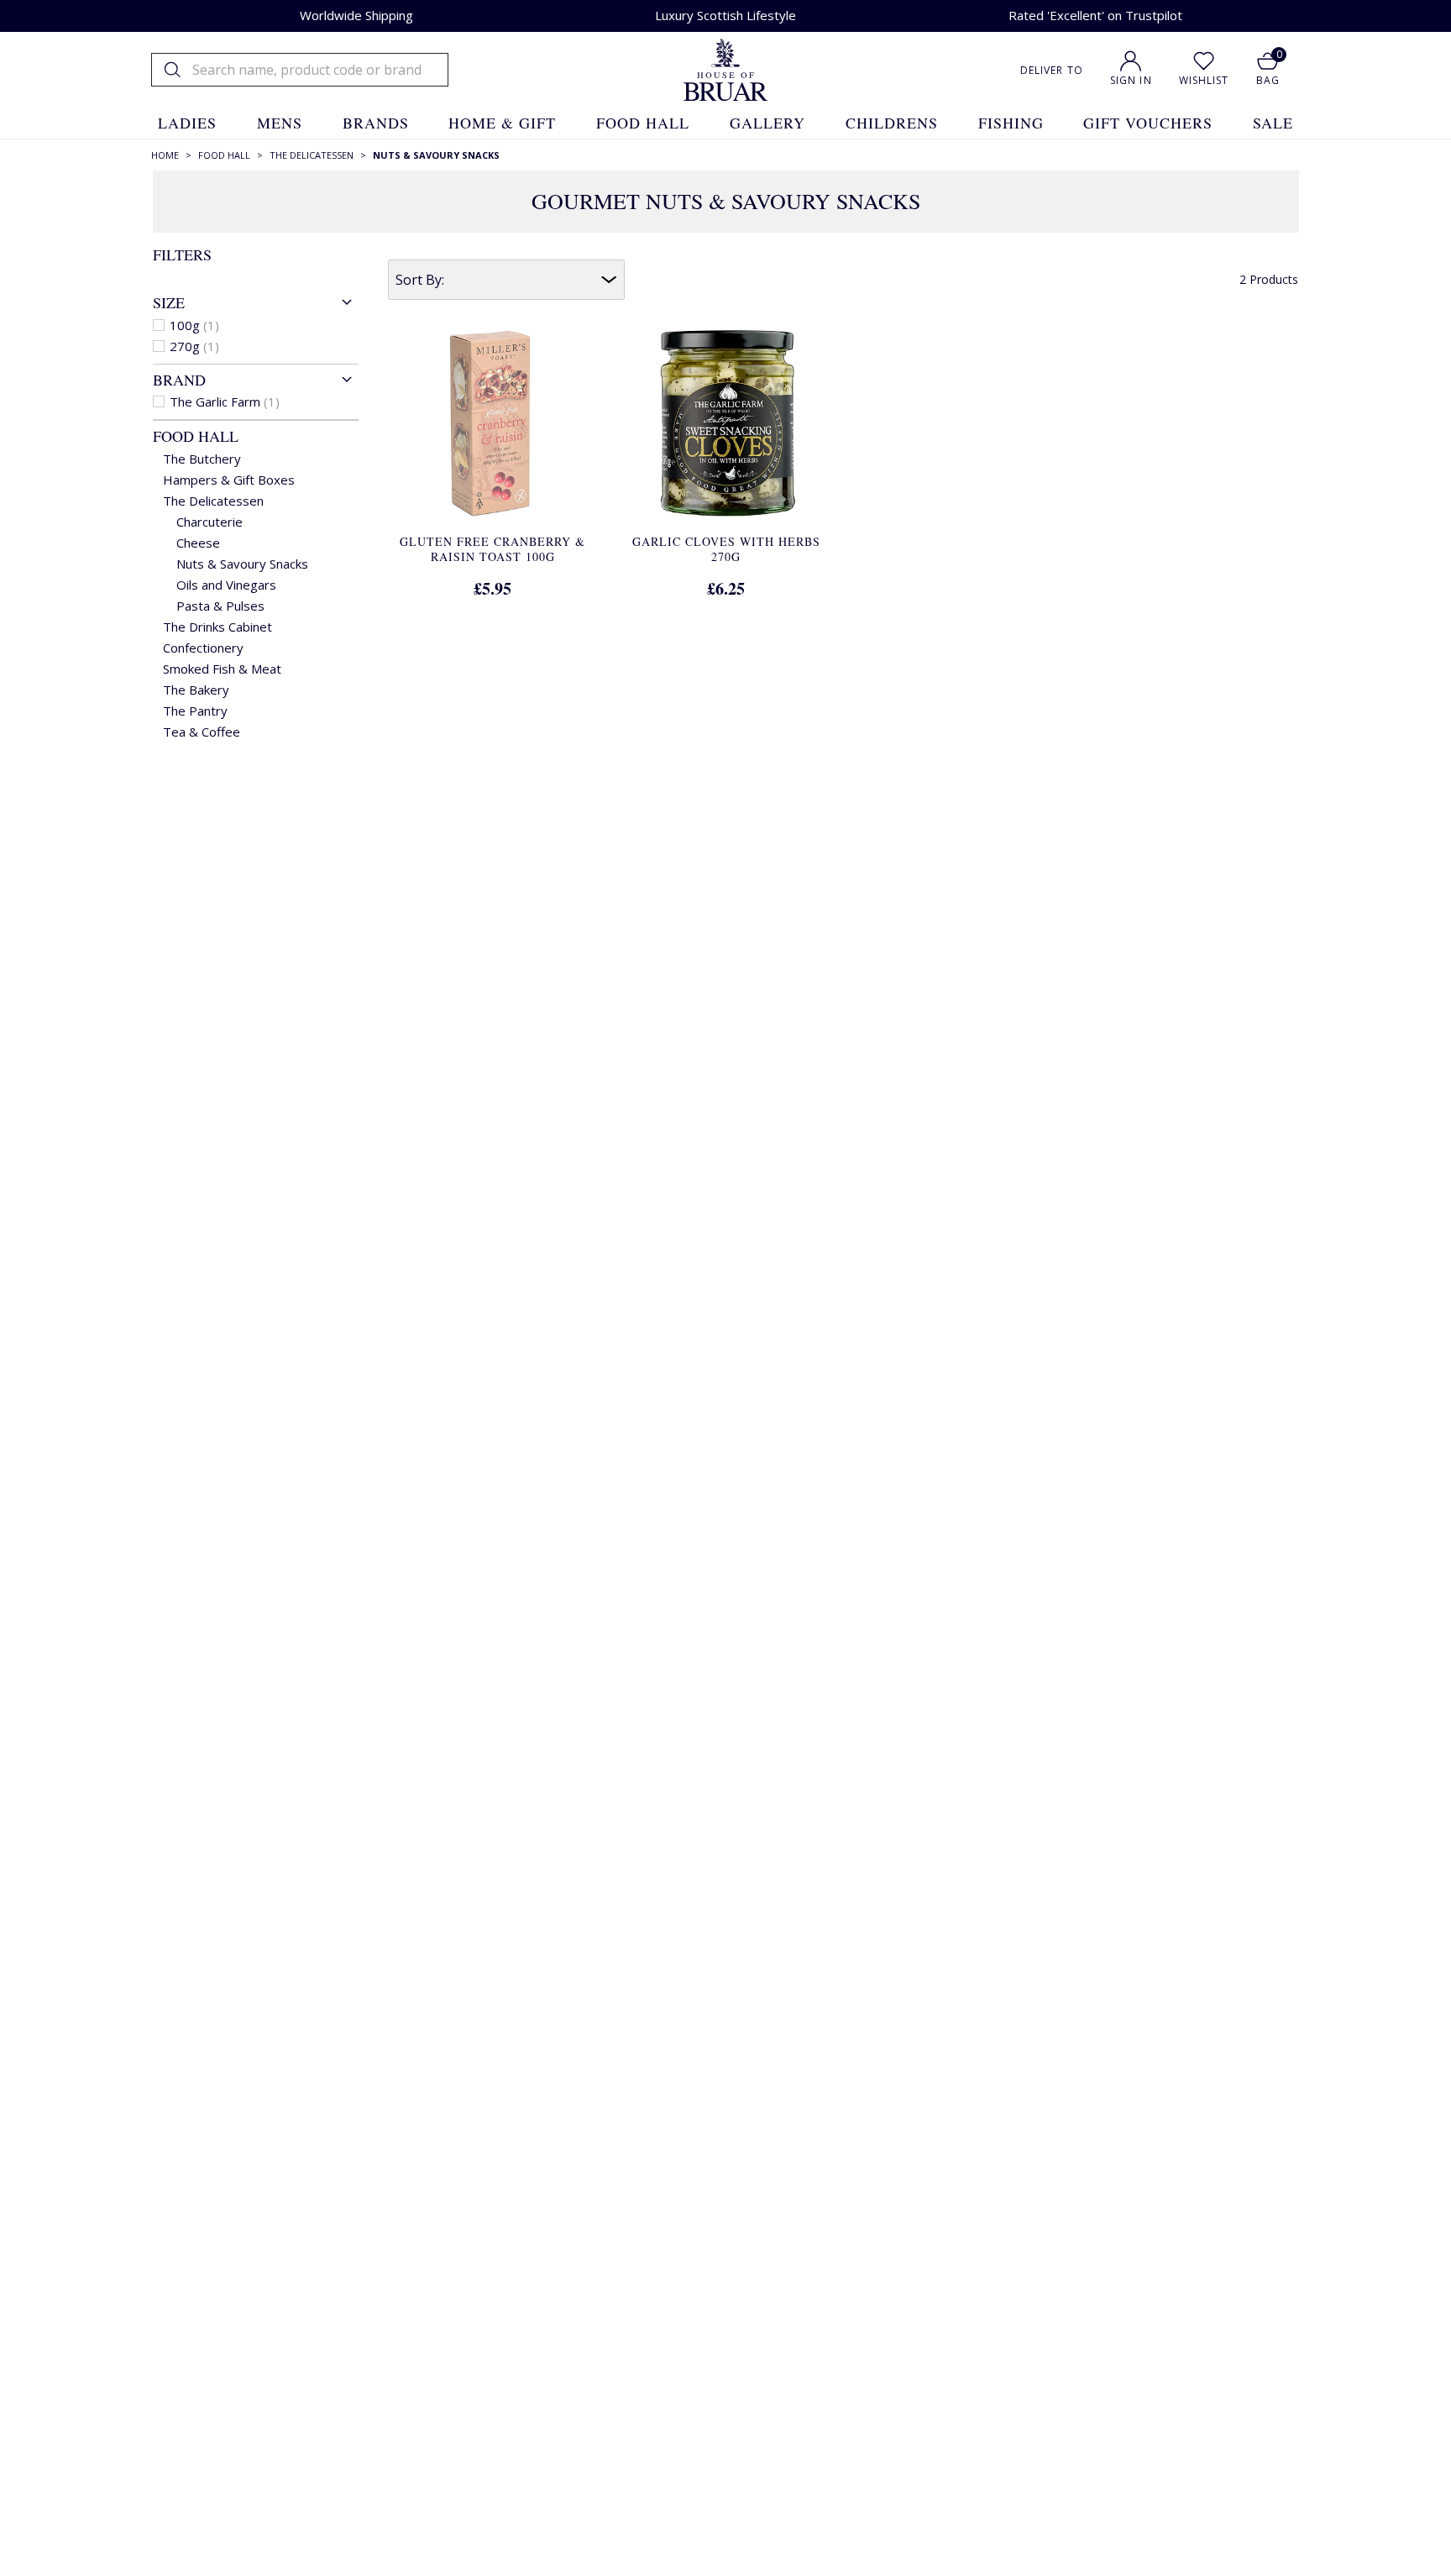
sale (1273, 123)
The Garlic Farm (225, 401)
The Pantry (195, 711)
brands (376, 123)
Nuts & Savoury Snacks (242, 564)
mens (280, 123)
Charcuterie (210, 522)
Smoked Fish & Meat (222, 669)
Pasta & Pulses (220, 606)
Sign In (1131, 80)
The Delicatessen (213, 501)
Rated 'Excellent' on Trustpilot (1095, 15)
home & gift (502, 123)
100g (194, 325)
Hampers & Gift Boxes (229, 480)
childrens (892, 123)
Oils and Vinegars (226, 585)
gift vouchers (1148, 123)
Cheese (198, 543)
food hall (643, 123)
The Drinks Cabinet (217, 627)
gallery (767, 123)
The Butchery (202, 459)
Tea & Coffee (202, 732)
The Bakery (196, 690)
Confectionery (203, 648)
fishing (1011, 123)
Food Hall (196, 436)
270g (194, 346)
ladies (187, 123)
